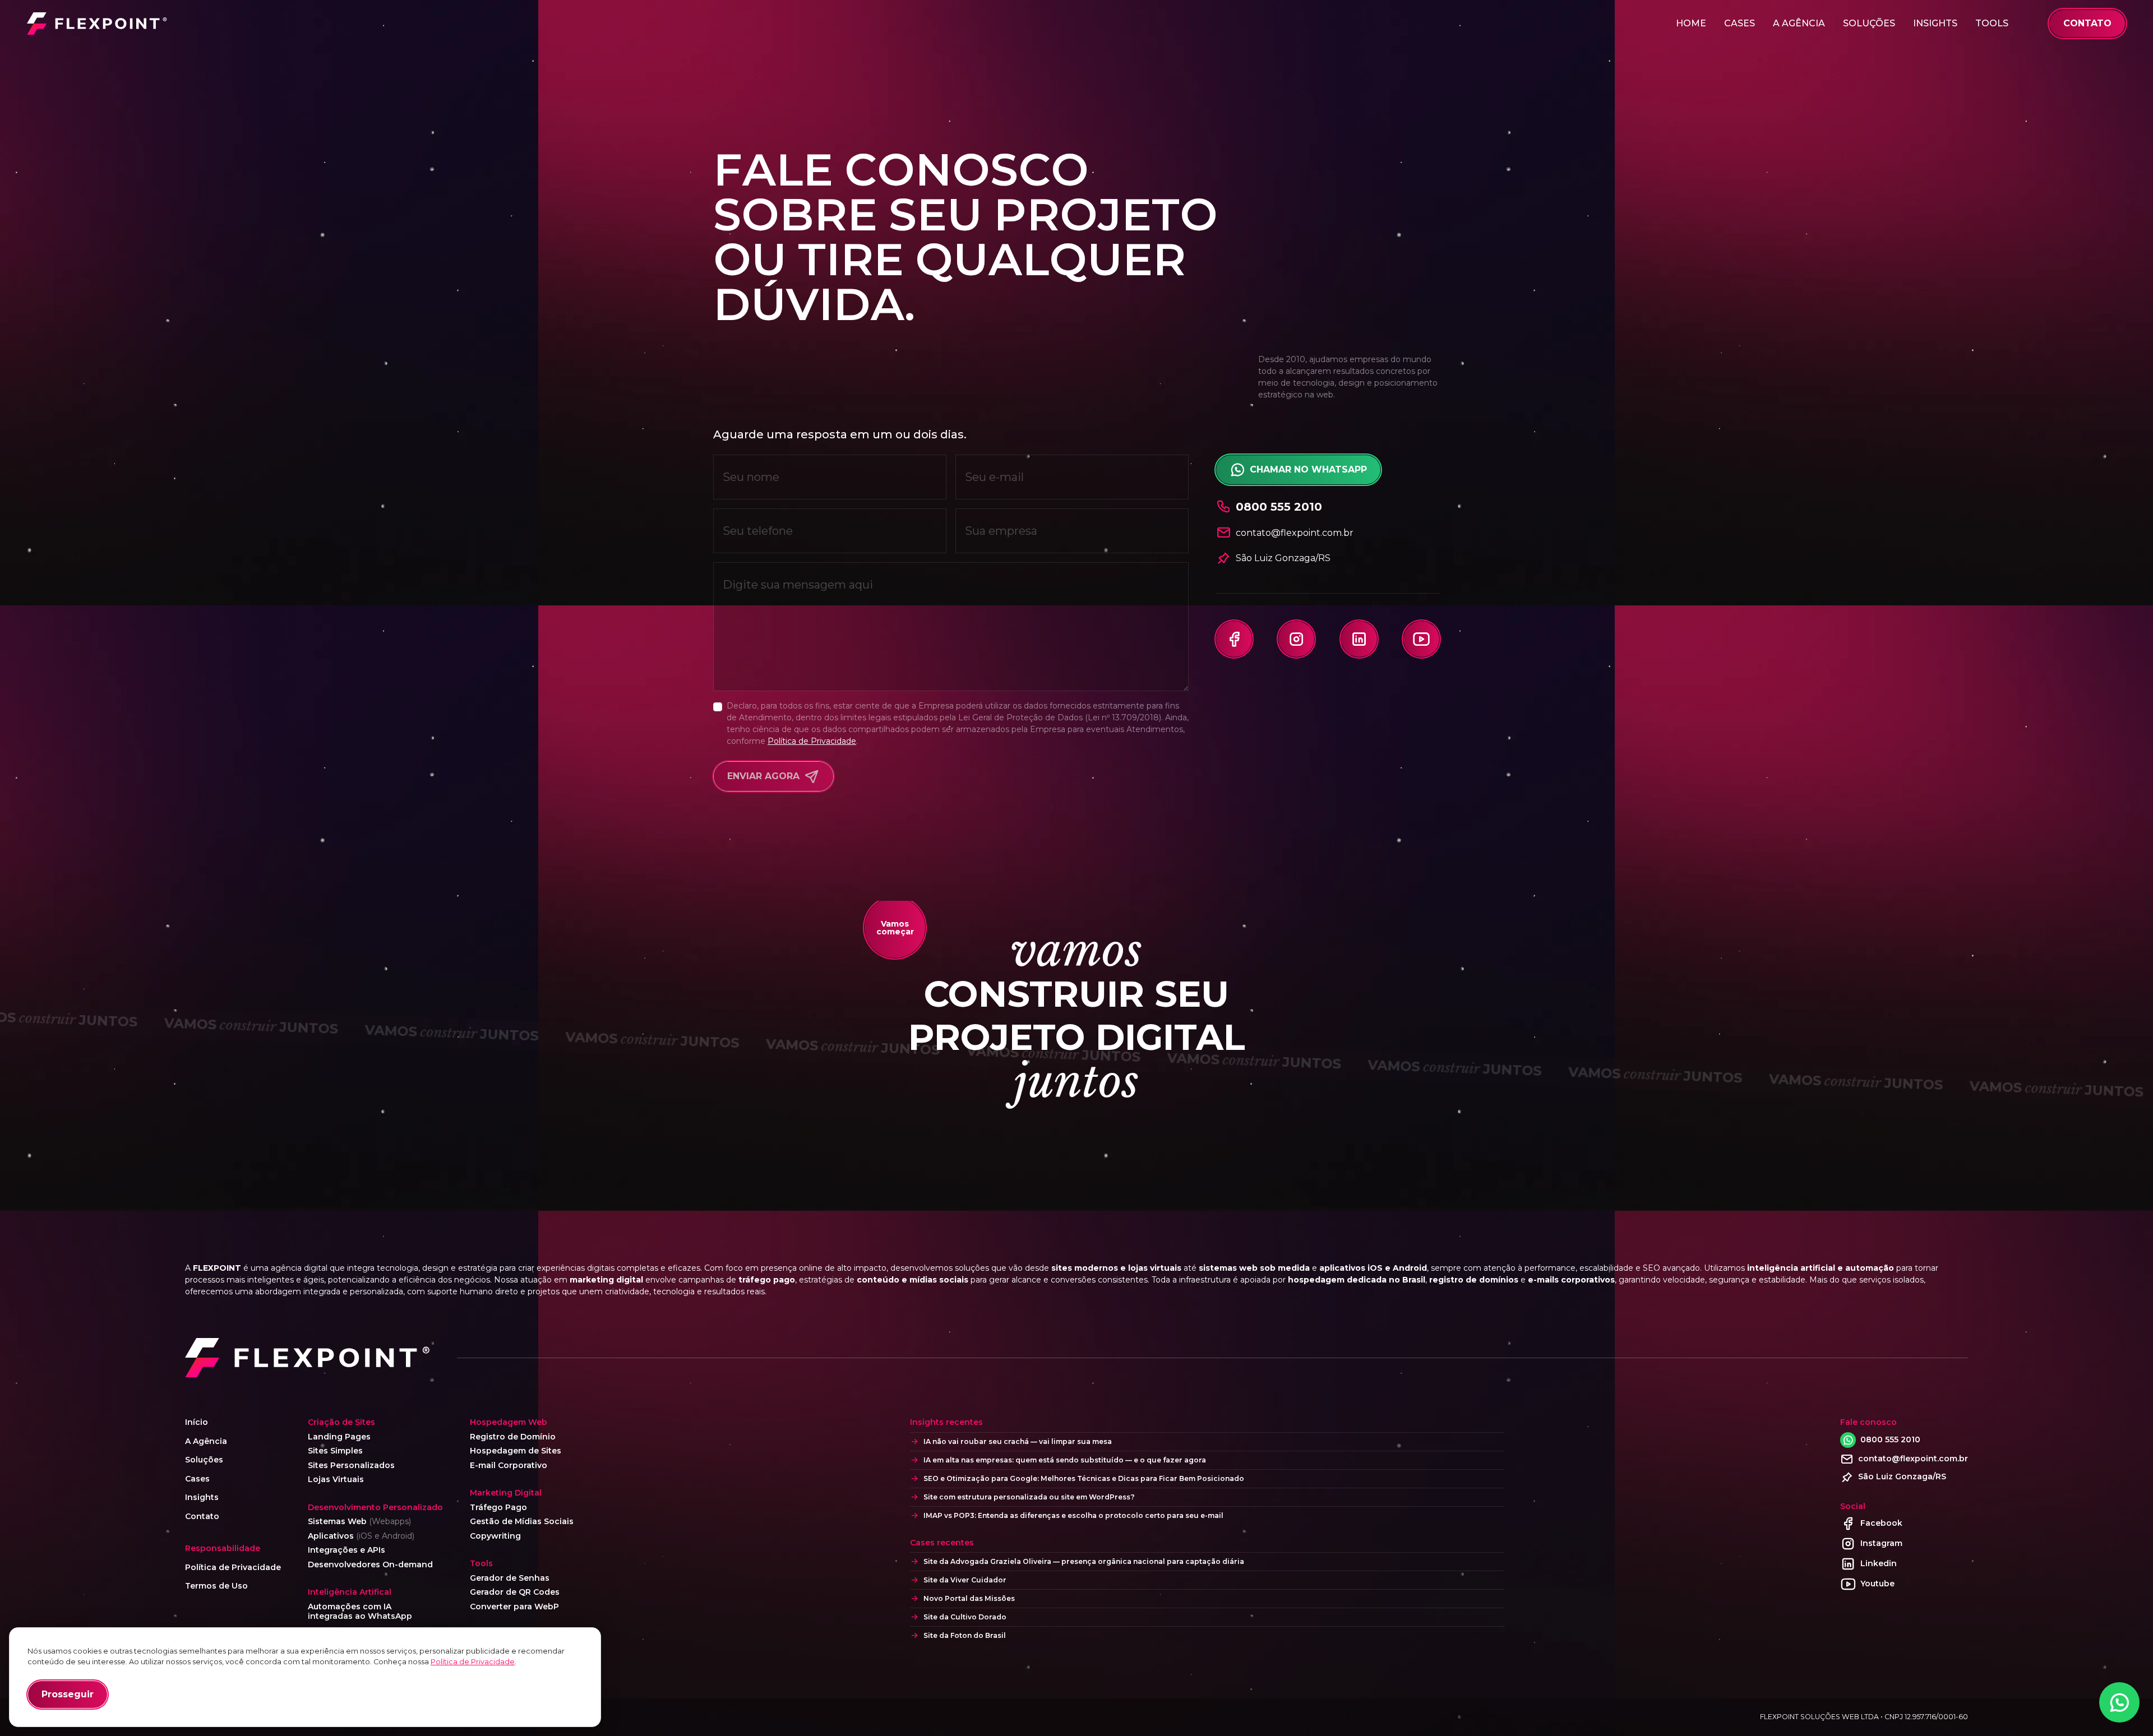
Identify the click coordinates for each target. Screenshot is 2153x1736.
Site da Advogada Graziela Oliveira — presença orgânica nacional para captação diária (1084, 1561)
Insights (1935, 23)
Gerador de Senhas (510, 1578)
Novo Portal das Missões (969, 1598)
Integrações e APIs (346, 1550)
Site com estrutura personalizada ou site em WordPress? (1029, 1497)
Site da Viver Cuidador (965, 1580)
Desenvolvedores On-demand (370, 1565)
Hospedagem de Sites (516, 1451)
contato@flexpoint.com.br (1913, 1459)
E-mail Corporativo (509, 1466)
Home (1691, 23)
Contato (202, 1517)
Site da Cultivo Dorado (965, 1617)
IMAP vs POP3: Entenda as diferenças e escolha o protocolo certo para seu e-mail (1073, 1515)
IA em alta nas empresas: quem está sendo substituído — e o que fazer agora (1065, 1460)
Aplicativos (361, 1536)
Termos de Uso (216, 1586)
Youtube (1877, 1584)
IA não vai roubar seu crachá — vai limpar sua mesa (1018, 1441)
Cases (1740, 23)
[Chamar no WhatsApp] (2119, 1702)
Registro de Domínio (513, 1437)
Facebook (1881, 1523)
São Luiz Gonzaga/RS (1283, 558)
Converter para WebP (514, 1607)
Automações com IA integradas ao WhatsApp (360, 1612)
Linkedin (1879, 1563)
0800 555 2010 (1890, 1439)
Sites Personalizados (351, 1466)
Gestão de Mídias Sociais (522, 1522)
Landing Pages (339, 1437)
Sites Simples (335, 1451)
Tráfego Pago (498, 1508)
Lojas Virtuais (336, 1480)
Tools (1992, 23)
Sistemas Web (359, 1522)
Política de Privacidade (812, 741)
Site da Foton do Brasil (965, 1635)
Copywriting (495, 1536)
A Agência (1799, 23)
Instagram (1881, 1543)
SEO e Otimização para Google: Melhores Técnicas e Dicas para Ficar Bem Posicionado (1084, 1478)
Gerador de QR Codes (515, 1592)
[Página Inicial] (97, 24)
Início (197, 1422)
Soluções (1869, 23)
